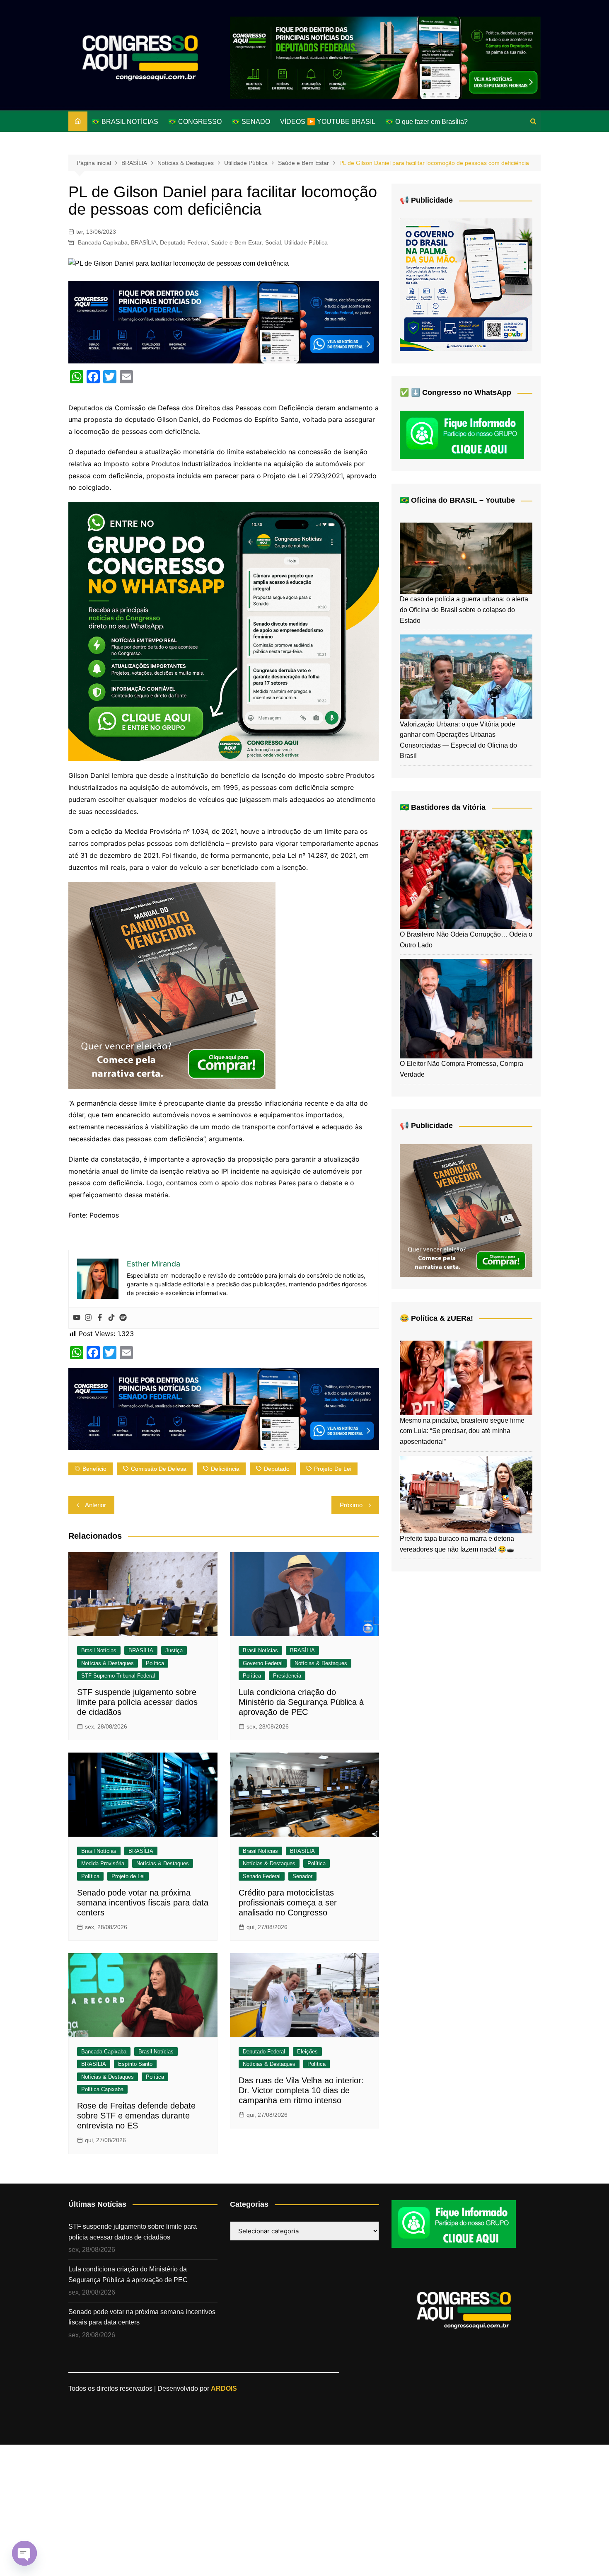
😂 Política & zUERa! (436, 1318)
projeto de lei (333, 1469)
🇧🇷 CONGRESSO (195, 122)
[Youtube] (77, 1318)
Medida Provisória (103, 1863)
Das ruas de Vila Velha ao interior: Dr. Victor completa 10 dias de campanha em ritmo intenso (301, 2090)
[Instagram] (88, 1318)
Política (155, 1663)
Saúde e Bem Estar (236, 242)
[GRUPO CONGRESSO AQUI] (224, 631)
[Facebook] (100, 1318)
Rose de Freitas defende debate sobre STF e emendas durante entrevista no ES (136, 2116)
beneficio (94, 1469)
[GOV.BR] (466, 284)
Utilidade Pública (306, 242)
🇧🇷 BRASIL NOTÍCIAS (125, 122)
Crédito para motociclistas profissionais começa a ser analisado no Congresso (288, 1903)
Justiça (174, 1650)
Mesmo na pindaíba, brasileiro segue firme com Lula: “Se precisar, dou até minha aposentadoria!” (462, 1431)
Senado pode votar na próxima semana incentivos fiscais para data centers (143, 1903)
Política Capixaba (102, 2089)
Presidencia (287, 1676)
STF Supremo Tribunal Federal (118, 1676)
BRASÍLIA (144, 242)
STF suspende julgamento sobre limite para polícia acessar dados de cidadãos (137, 1702)
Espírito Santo (135, 2064)
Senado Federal (262, 1876)
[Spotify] (123, 1318)
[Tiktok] (111, 1318)
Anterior (95, 1505)
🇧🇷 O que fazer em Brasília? (427, 122)
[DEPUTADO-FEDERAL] (385, 57)
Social (273, 242)
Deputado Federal (184, 242)
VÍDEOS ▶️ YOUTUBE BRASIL (328, 122)
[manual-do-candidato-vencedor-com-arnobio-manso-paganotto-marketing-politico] (172, 985)
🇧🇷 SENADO (251, 122)
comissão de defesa (159, 1469)
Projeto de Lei (128, 1876)
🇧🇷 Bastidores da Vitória (443, 807)
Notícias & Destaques (108, 1663)
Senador (302, 1876)
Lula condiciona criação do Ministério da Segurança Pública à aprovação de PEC (301, 1702)
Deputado (277, 1469)
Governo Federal (263, 1663)
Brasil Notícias (99, 1650)
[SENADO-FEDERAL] (224, 322)
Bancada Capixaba (103, 242)
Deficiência (225, 1469)
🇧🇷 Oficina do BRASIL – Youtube (457, 500)
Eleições (307, 2052)
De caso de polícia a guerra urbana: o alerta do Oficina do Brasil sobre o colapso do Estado (464, 610)
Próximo (351, 1505)
